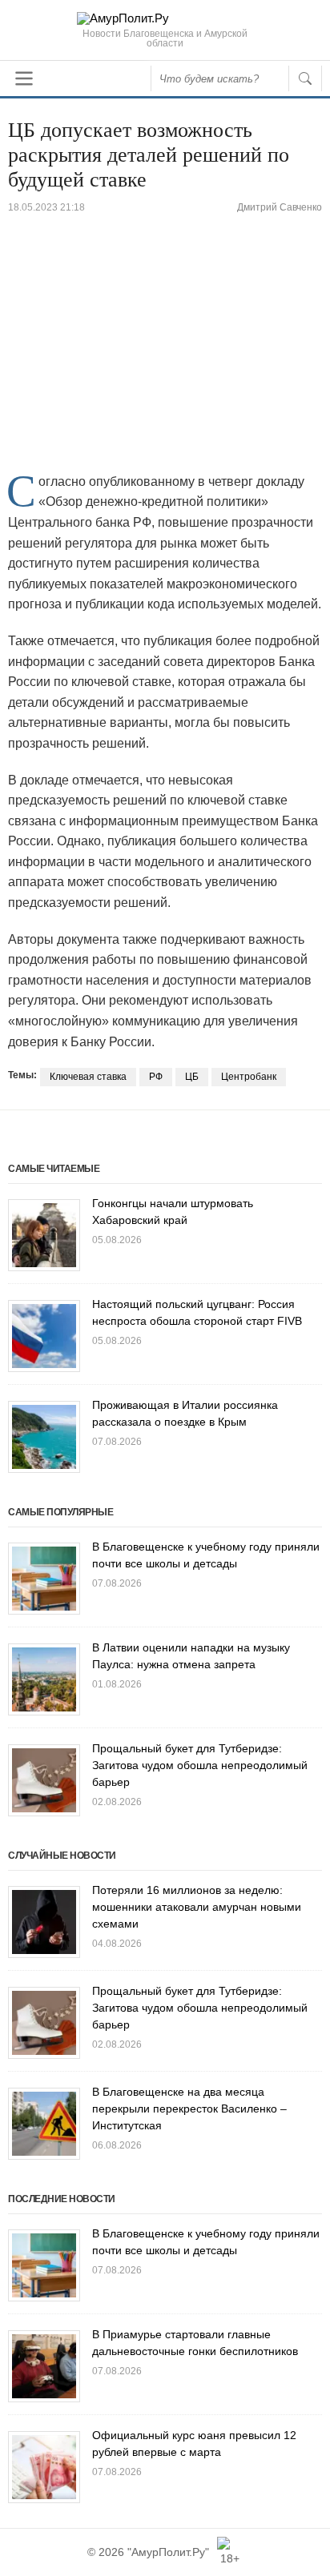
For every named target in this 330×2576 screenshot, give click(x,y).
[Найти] (305, 78)
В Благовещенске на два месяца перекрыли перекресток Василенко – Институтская (189, 2109)
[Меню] (24, 78)
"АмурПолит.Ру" (168, 2552)
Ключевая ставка (88, 1077)
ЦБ (192, 1077)
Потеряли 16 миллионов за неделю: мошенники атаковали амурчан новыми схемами (197, 1907)
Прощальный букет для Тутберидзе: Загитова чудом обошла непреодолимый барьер (200, 1765)
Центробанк (249, 1077)
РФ (156, 1077)
